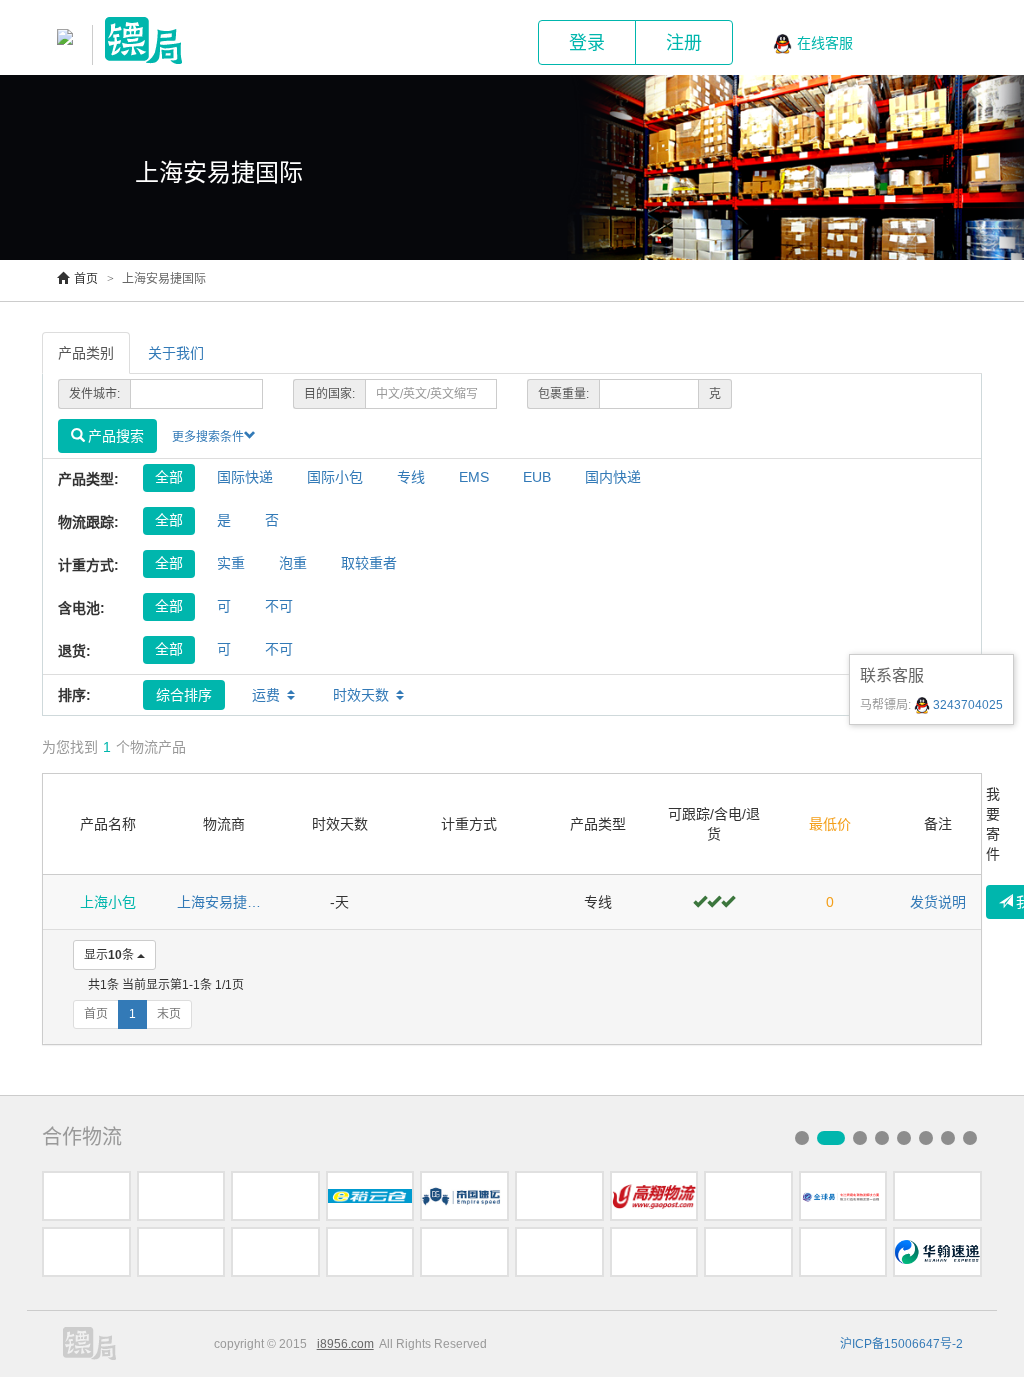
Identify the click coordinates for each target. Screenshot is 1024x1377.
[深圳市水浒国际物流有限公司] (181, 1196)
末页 (169, 1014)
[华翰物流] (937, 1252)
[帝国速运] (464, 1196)
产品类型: (88, 479)
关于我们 (176, 353)
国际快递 (245, 477)
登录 (587, 43)
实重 (231, 563)
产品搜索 (116, 436)
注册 (684, 43)
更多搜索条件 (208, 437)
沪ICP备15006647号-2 (901, 1344)
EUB (537, 477)
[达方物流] (275, 1196)
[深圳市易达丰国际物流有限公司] (559, 1196)
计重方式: (88, 565)
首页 (86, 279)
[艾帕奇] (86, 1252)
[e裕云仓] (370, 1196)
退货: (74, 651)
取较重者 (369, 563)
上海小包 (108, 902)
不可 (279, 606)
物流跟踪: (88, 522)
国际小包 (335, 477)
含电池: (81, 608)
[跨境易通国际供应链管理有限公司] (370, 1252)
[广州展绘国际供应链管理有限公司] (464, 1252)
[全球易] (843, 1196)
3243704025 (966, 705)
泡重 (293, 563)
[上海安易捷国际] (748, 1196)
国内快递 (613, 477)
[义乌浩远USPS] (181, 1252)
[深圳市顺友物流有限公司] (843, 1252)
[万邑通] (748, 1252)
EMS (474, 477)
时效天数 (361, 695)
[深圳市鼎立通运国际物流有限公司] (275, 1252)
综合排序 (184, 695)
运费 (266, 695)
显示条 (109, 955)
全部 (169, 477)
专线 (411, 477)
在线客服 (825, 43)
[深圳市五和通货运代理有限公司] (86, 1196)
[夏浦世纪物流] (937, 1196)
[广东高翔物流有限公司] (654, 1196)
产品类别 (86, 353)
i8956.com (345, 1344)
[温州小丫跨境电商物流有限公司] (559, 1252)
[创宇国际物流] (654, 1252)
